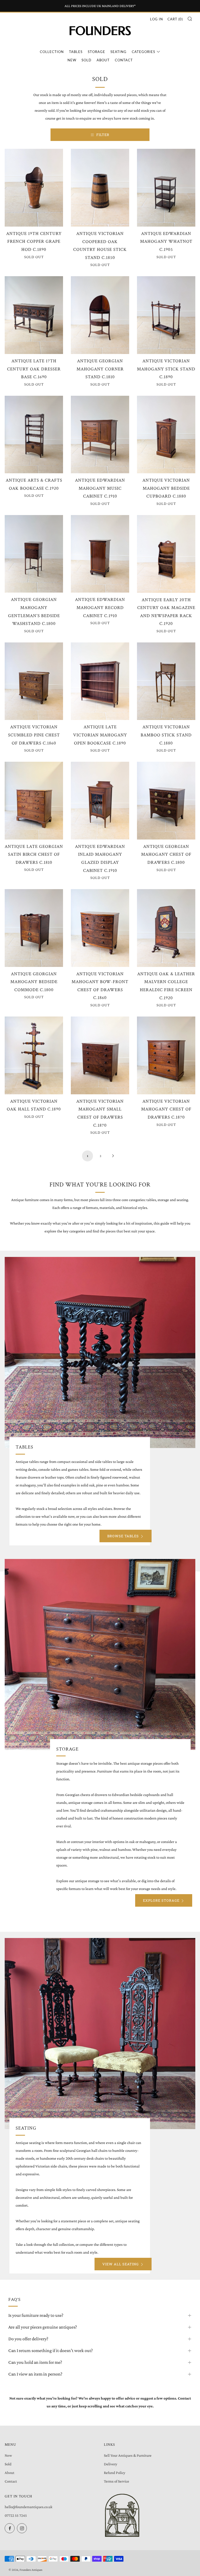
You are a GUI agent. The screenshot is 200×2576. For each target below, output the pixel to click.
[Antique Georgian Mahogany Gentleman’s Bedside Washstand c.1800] (34, 554)
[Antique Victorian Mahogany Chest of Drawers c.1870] (166, 1055)
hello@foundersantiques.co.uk (29, 2507)
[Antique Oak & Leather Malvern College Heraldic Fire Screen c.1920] (166, 928)
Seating (118, 52)
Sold (86, 60)
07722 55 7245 (16, 2515)
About (103, 60)
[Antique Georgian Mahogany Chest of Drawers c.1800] (166, 801)
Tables (76, 52)
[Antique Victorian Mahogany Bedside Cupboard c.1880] (166, 435)
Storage (96, 52)
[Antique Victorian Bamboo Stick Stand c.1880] (166, 681)
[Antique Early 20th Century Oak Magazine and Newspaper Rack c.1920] (166, 554)
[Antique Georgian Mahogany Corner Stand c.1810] (100, 315)
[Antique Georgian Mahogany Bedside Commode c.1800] (34, 928)
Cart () (175, 19)
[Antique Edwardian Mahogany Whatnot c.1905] (166, 188)
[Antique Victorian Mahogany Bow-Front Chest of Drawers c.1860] (100, 928)
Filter (103, 135)
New (72, 60)
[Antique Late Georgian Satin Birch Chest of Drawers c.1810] (34, 800)
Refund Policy (115, 2473)
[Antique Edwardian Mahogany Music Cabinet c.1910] (100, 435)
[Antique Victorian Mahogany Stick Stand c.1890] (166, 315)
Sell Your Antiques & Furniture (128, 2455)
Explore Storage (161, 1900)
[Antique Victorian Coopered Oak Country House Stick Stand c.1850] (100, 188)
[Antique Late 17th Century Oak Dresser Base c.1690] (34, 315)
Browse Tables (123, 1536)
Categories (143, 52)
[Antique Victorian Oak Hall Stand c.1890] (34, 1055)
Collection (52, 52)
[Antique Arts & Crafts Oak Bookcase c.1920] (34, 435)
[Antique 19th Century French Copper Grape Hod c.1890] (34, 188)
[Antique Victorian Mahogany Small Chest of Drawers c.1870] (100, 1055)
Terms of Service (117, 2481)
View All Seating (121, 2264)
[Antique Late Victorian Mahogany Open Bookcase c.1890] (100, 681)
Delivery (111, 2464)
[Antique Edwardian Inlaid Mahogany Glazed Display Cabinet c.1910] (100, 801)
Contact (124, 60)
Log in (157, 19)
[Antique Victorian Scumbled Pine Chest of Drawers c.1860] (34, 681)
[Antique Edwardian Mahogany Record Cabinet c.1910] (100, 554)
